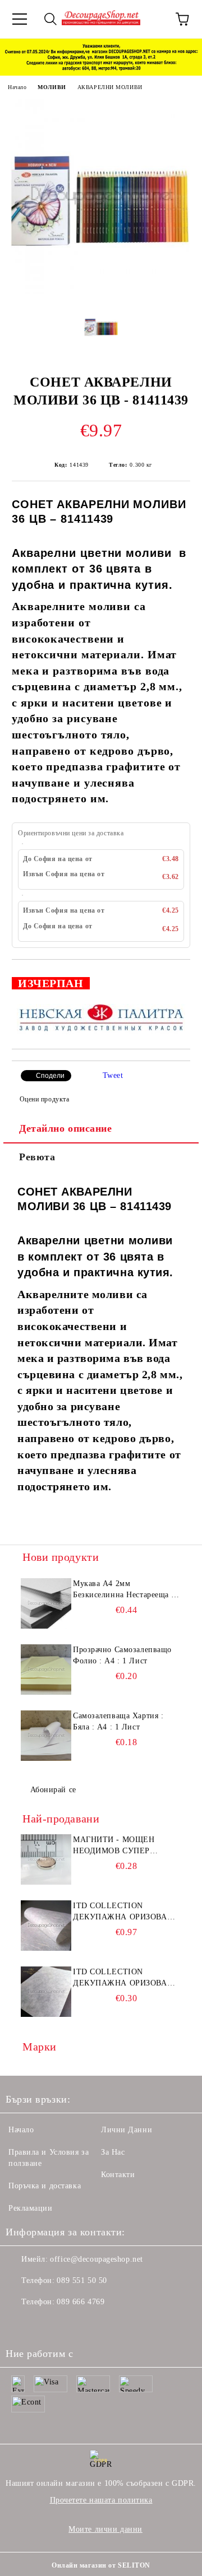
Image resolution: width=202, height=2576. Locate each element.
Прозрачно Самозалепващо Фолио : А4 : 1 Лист (122, 1655)
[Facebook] (20, 2324)
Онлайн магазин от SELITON (101, 2565)
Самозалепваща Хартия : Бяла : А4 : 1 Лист (118, 1721)
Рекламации (31, 2208)
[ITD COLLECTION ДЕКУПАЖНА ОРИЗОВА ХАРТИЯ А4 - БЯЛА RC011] (46, 1926)
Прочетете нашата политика (101, 2500)
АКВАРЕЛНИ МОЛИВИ (110, 87)
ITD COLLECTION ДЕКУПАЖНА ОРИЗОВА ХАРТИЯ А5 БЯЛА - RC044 (124, 1978)
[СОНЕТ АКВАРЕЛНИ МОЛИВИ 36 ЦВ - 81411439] (101, 291)
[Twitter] (45, 2324)
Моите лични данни (105, 2529)
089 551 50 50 (82, 2280)
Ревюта (37, 1157)
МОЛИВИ (52, 87)
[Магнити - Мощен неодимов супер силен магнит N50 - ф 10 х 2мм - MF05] (46, 1859)
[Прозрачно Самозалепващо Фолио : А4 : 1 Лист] (46, 1670)
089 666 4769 (81, 2302)
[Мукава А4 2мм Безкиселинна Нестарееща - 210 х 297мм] (46, 1603)
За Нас (113, 2152)
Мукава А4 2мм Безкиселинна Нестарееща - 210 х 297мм (124, 1590)
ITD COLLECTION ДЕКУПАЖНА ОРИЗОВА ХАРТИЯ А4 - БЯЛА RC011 (124, 1912)
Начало (17, 87)
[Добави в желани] (174, 978)
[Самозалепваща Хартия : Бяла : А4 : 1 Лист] (46, 1736)
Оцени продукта (44, 1099)
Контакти (118, 2175)
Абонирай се (53, 1790)
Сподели (50, 1076)
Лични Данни (127, 2130)
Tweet (113, 1075)
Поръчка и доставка (45, 2186)
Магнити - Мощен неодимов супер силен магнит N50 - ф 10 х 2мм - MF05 (122, 1846)
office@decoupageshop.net (96, 2259)
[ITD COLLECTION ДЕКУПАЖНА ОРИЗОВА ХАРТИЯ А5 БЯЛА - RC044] (46, 1992)
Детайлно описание (66, 1128)
